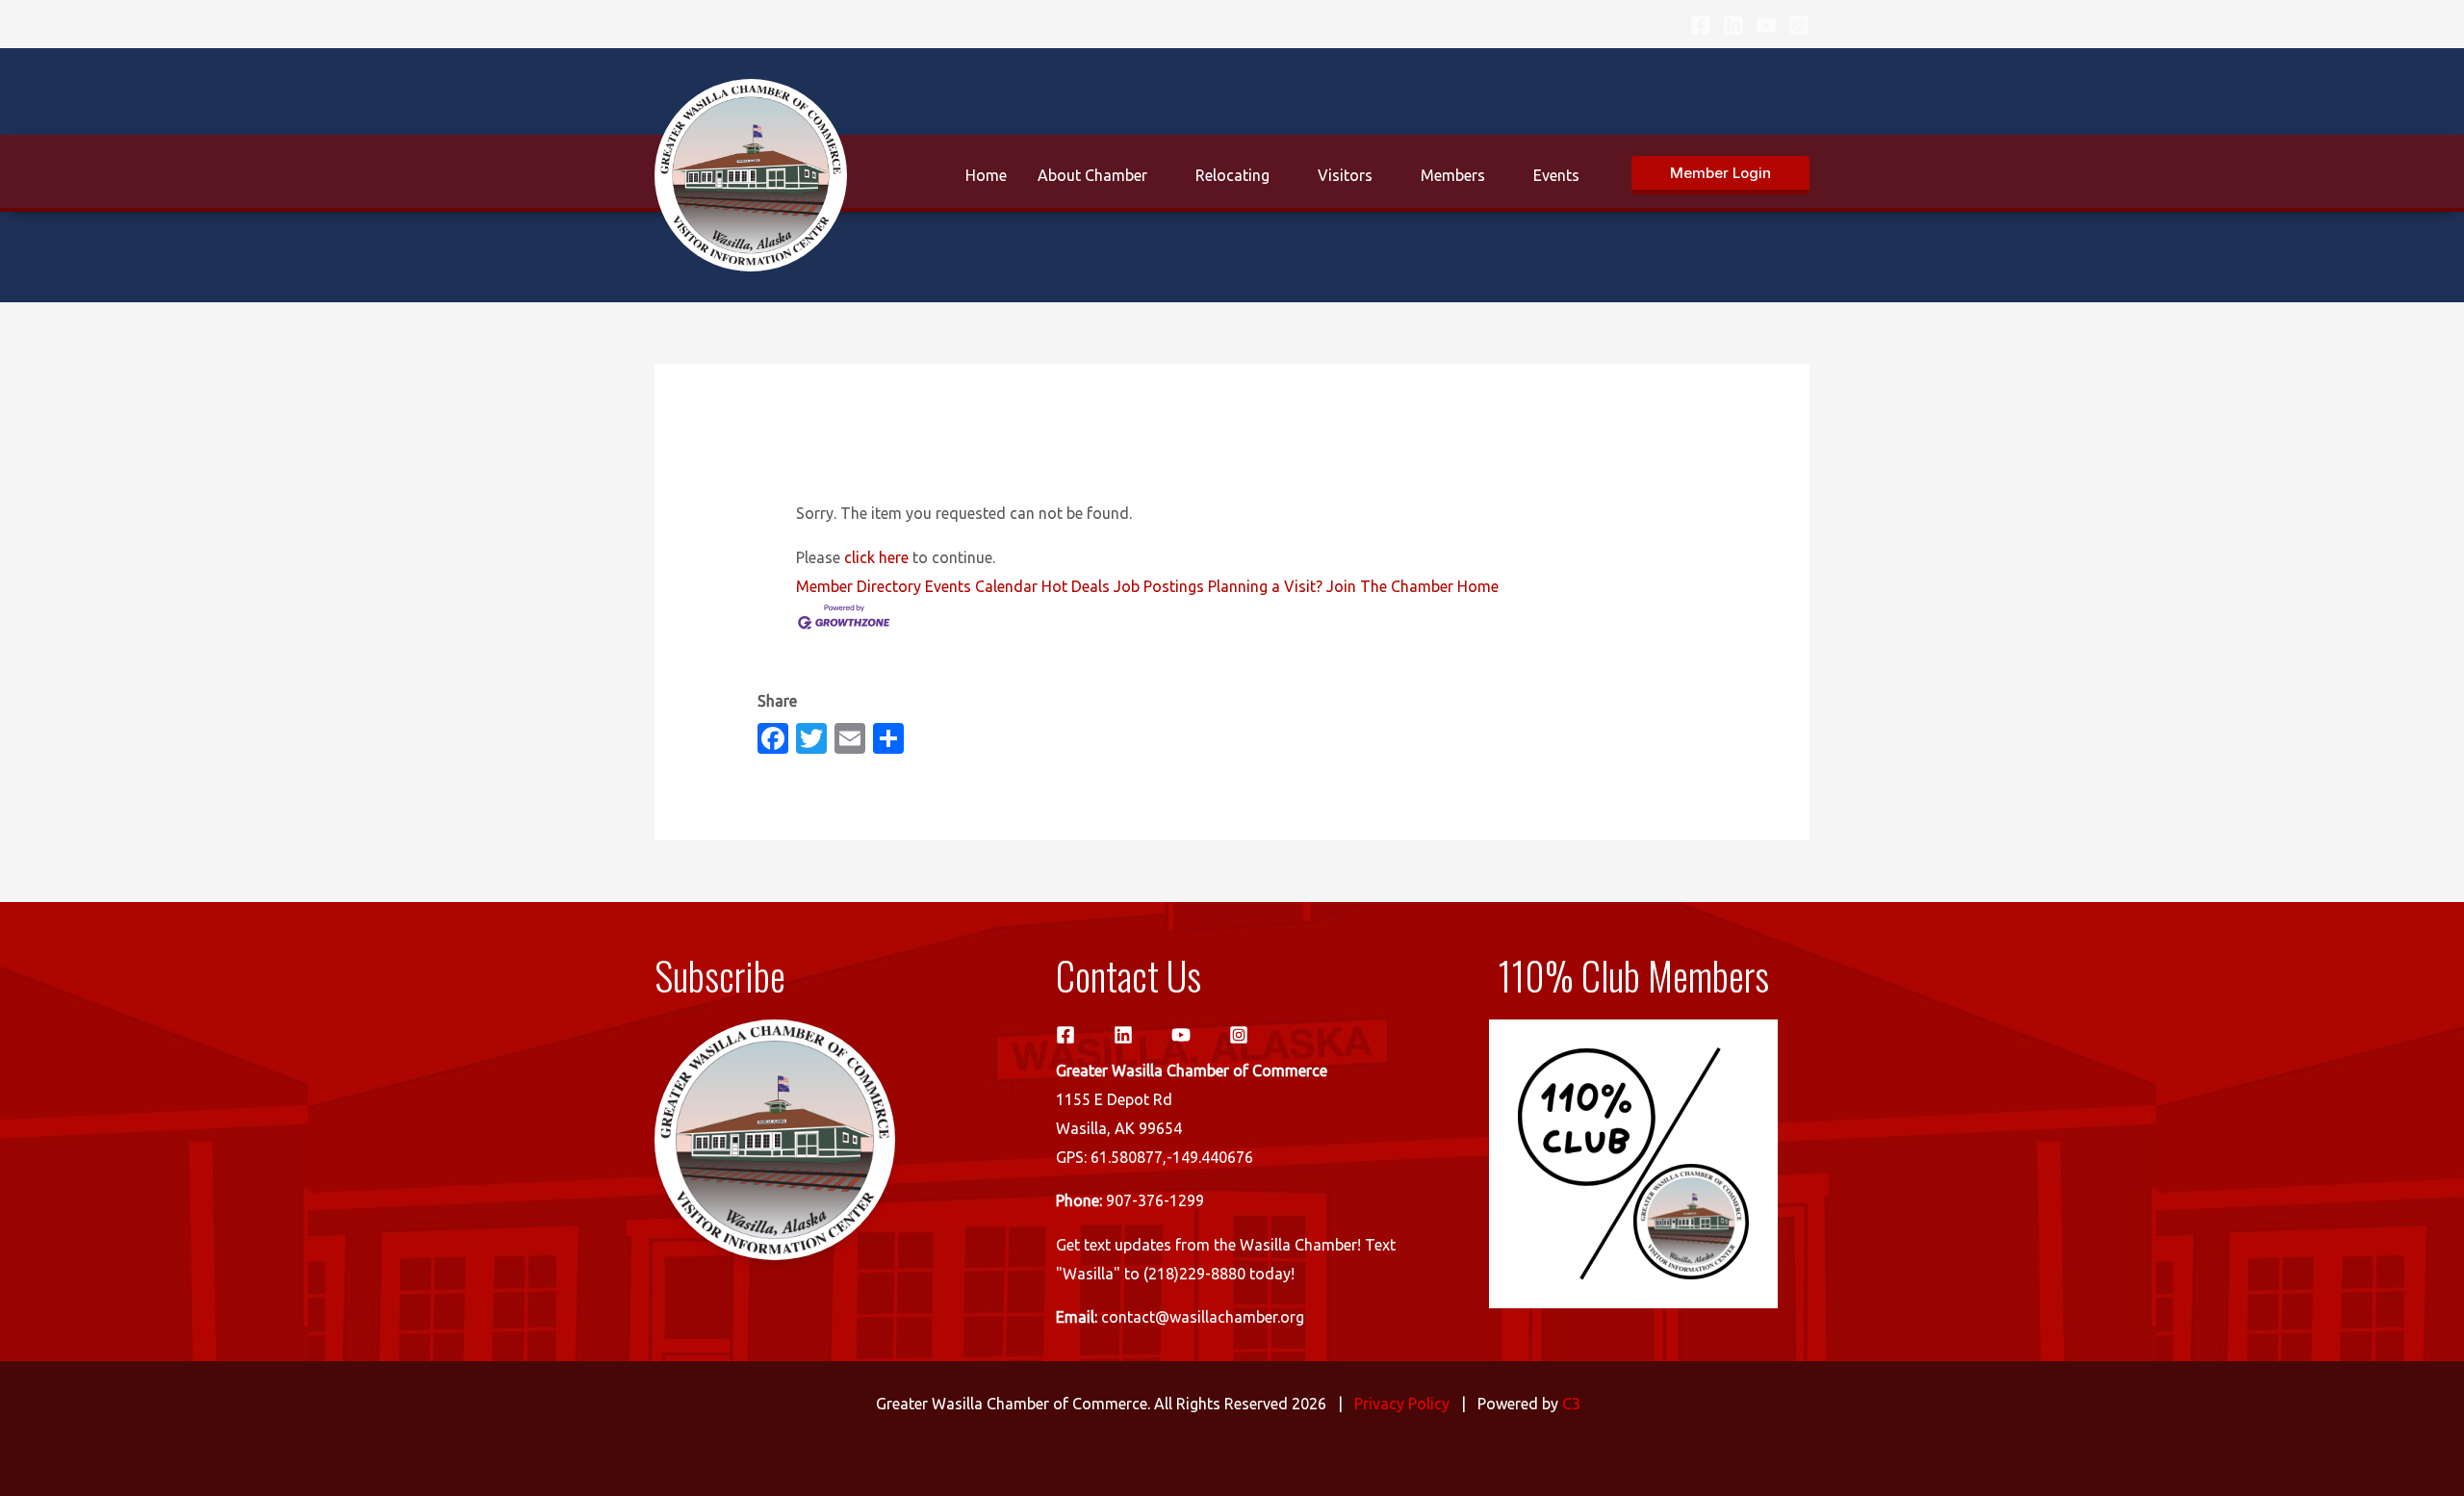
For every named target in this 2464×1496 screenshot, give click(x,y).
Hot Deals (1076, 586)
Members (1453, 175)
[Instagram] (1799, 25)
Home (986, 175)
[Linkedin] (1733, 25)
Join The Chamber (1390, 586)
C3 (1571, 1404)
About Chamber (1092, 175)
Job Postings (1159, 586)
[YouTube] (1766, 25)
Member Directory (859, 586)
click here (876, 557)
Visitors (1345, 175)
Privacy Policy (1402, 1404)
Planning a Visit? (1265, 586)
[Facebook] (1701, 25)
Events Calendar (981, 586)
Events (1556, 175)
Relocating (1232, 175)
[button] (1720, 175)
